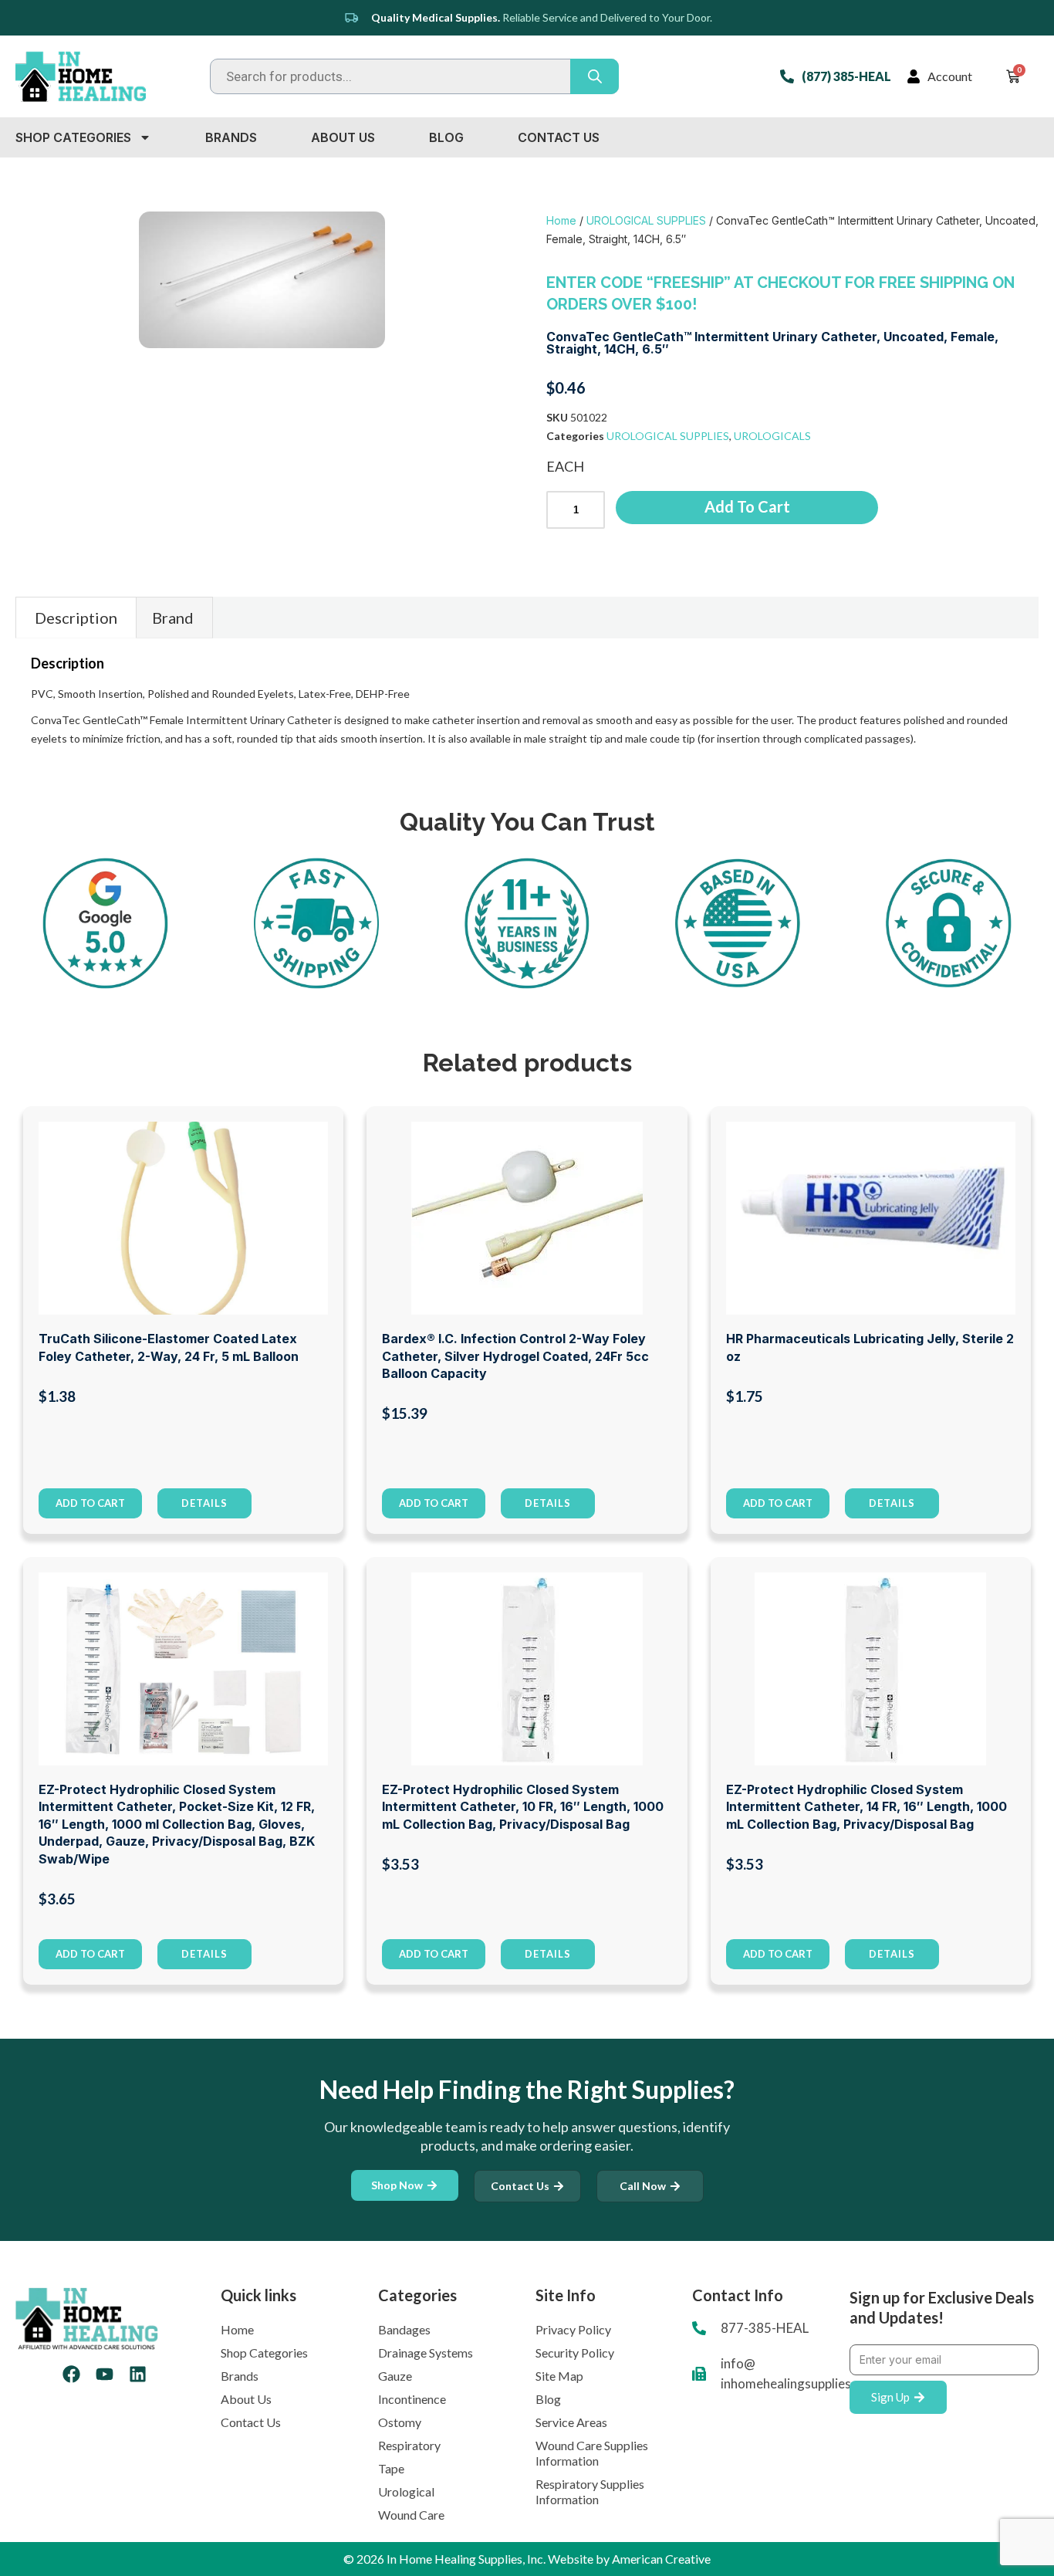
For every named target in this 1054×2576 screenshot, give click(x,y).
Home (561, 220)
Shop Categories (73, 137)
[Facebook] (71, 2374)
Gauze (395, 2376)
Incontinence (412, 2399)
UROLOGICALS (772, 436)
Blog (446, 137)
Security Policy (575, 2353)
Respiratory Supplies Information (590, 2491)
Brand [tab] (173, 618)
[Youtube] (105, 2374)
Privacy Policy (573, 2329)
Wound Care (411, 2515)
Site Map (559, 2376)
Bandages (404, 2329)
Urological (406, 2491)
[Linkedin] (138, 2374)
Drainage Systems (426, 2353)
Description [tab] (76, 618)
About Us (343, 137)
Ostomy (400, 2422)
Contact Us (559, 137)
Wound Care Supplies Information (592, 2453)
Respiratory (409, 2445)
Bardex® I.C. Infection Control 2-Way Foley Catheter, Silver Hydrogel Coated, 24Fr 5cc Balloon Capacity (515, 1356)
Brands (231, 137)
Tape (391, 2468)
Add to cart (747, 506)
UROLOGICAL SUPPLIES (646, 220)
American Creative (661, 2559)
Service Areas (571, 2422)
